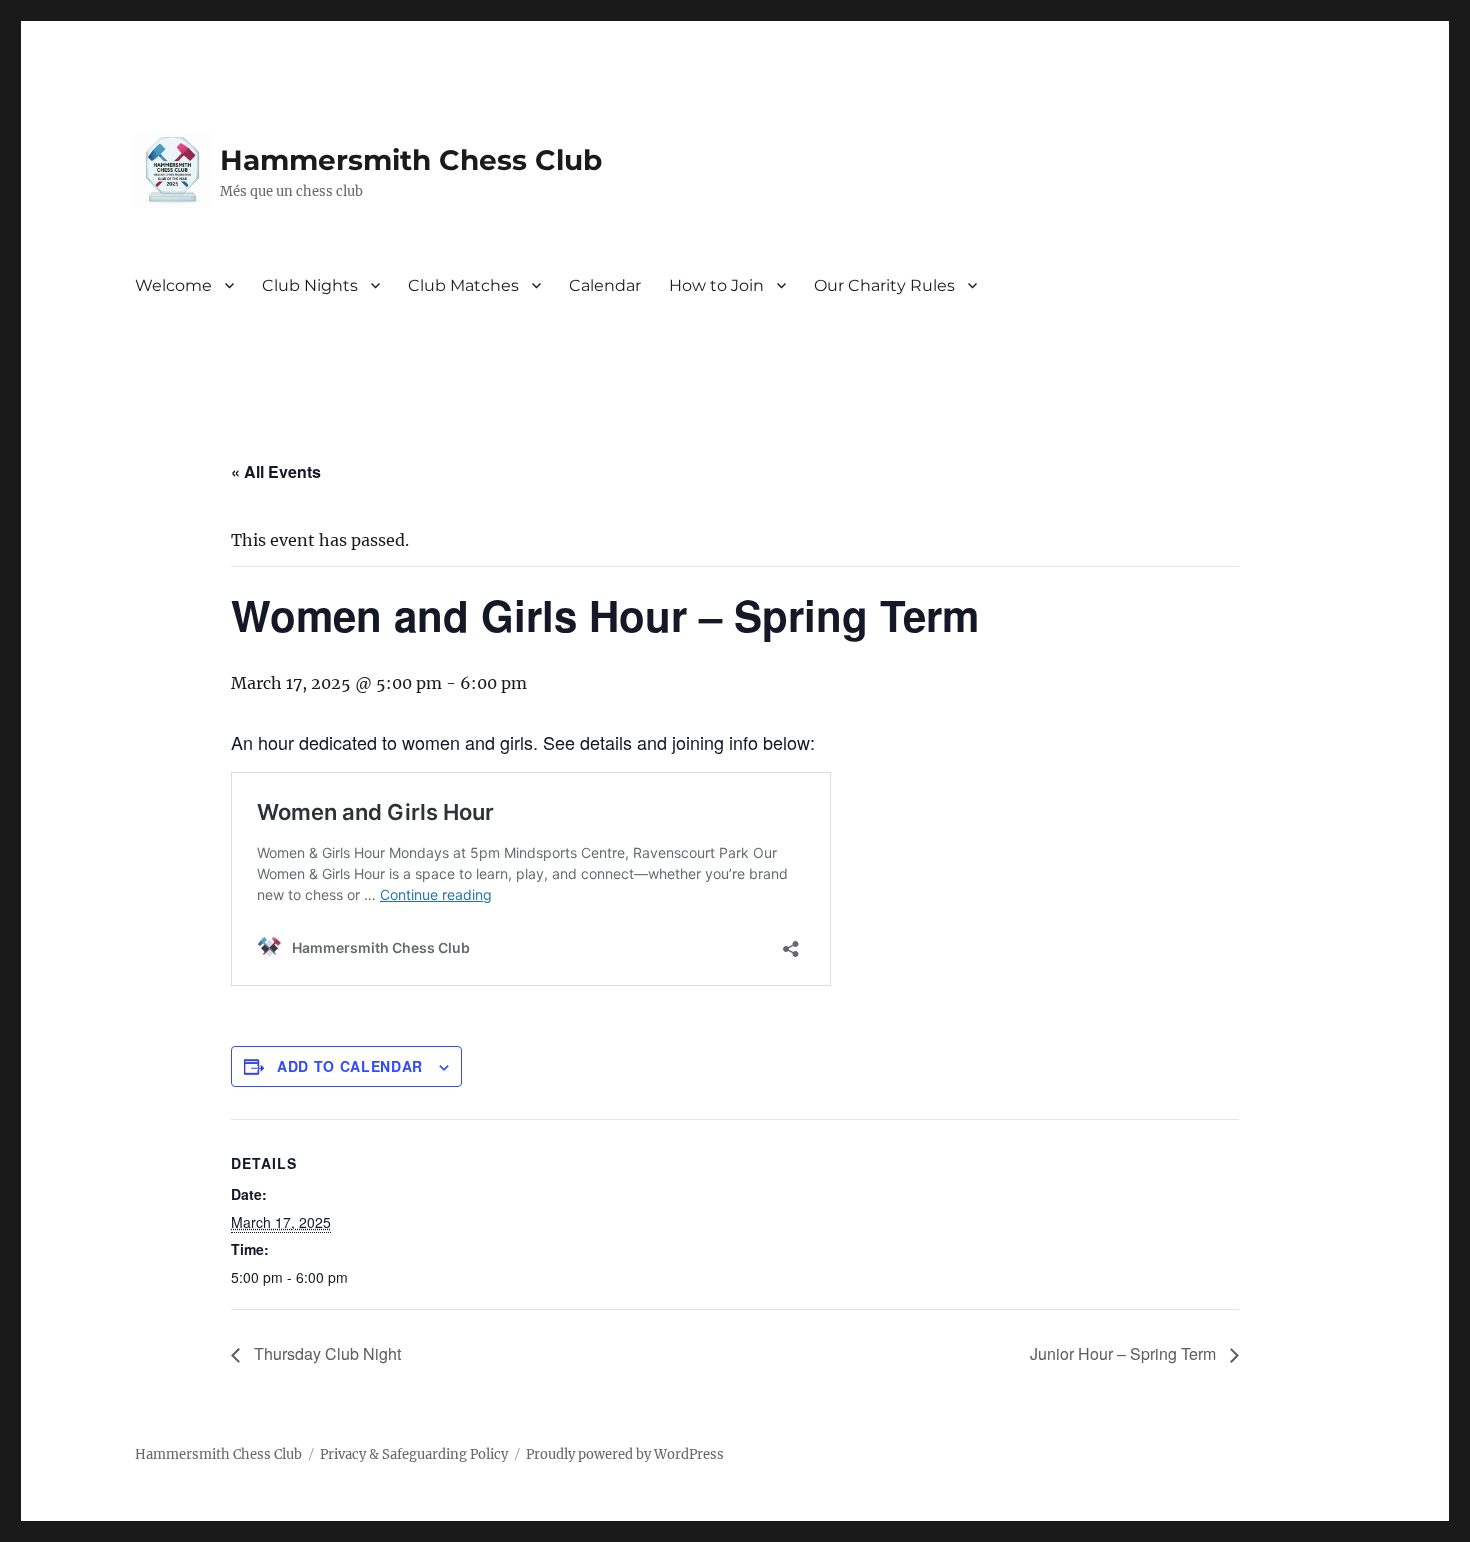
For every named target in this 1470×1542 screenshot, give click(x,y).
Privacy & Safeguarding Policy (414, 1454)
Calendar (605, 285)
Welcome (173, 285)
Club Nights (310, 285)
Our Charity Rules (884, 285)
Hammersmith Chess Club (411, 160)
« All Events (276, 471)
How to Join (716, 285)
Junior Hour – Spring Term (1125, 1353)
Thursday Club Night (325, 1353)
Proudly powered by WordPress (625, 1454)
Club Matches (463, 285)
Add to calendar (350, 1066)
